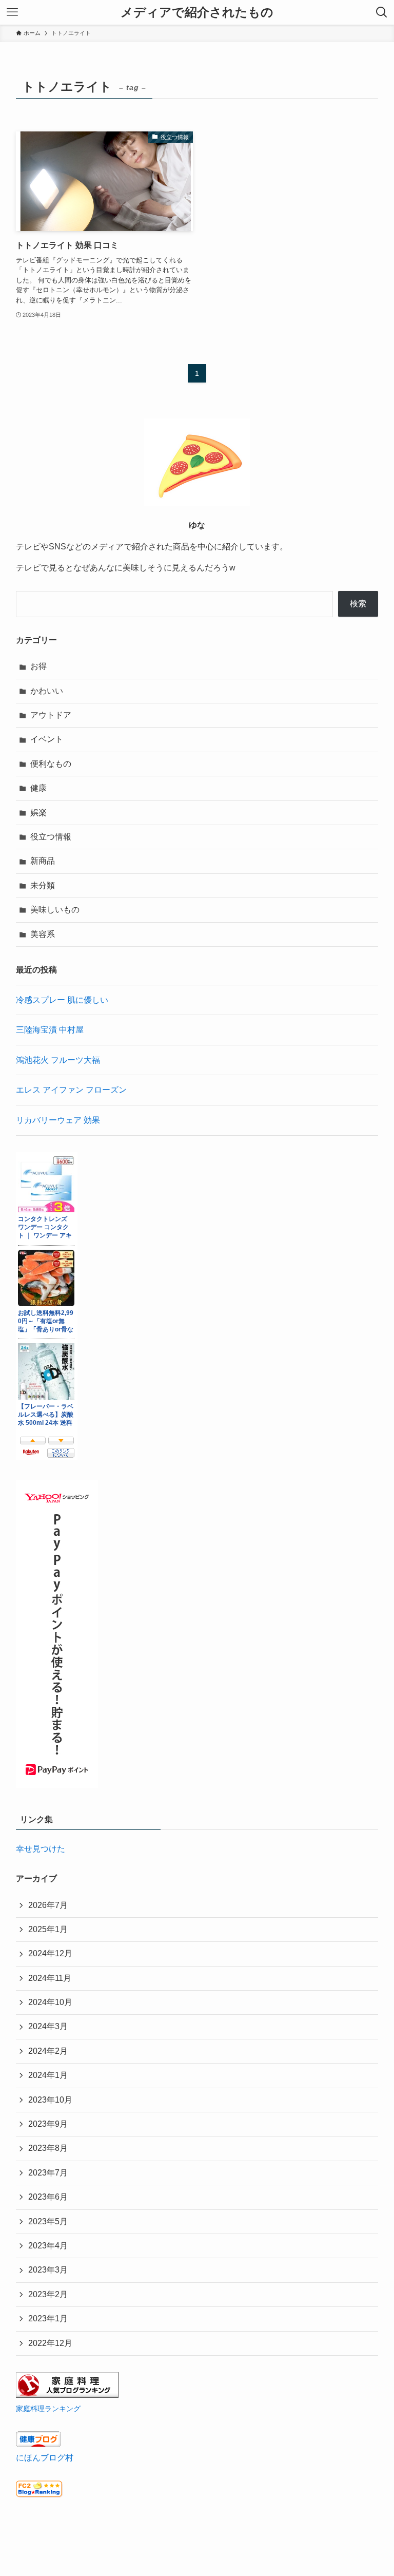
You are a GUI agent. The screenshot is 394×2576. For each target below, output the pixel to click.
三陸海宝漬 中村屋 (50, 1030)
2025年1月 (48, 1929)
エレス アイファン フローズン (71, 1090)
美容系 (43, 934)
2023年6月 (48, 2197)
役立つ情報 (51, 837)
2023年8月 (48, 2148)
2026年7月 (48, 1905)
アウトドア (51, 715)
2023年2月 (48, 2294)
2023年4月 (48, 2246)
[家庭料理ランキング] (67, 2395)
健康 (38, 788)
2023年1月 (48, 2319)
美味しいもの (55, 910)
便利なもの (51, 764)
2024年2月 (48, 2051)
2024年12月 (50, 1953)
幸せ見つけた (41, 1849)
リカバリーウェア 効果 (58, 1120)
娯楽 (38, 813)
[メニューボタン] (12, 12)
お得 (38, 666)
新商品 (43, 861)
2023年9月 (48, 2124)
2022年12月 (50, 2343)
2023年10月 (50, 2100)
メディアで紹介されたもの (197, 12)
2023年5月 (48, 2221)
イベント (47, 739)
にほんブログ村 (45, 2458)
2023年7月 (48, 2173)
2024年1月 (48, 2075)
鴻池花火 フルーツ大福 (58, 1060)
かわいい (47, 691)
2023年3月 (48, 2270)
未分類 (43, 885)
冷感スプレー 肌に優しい (62, 1000)
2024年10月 (50, 2002)
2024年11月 (50, 1978)
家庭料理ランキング (48, 2409)
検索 (358, 604)
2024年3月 (48, 2026)
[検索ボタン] (382, 12)
